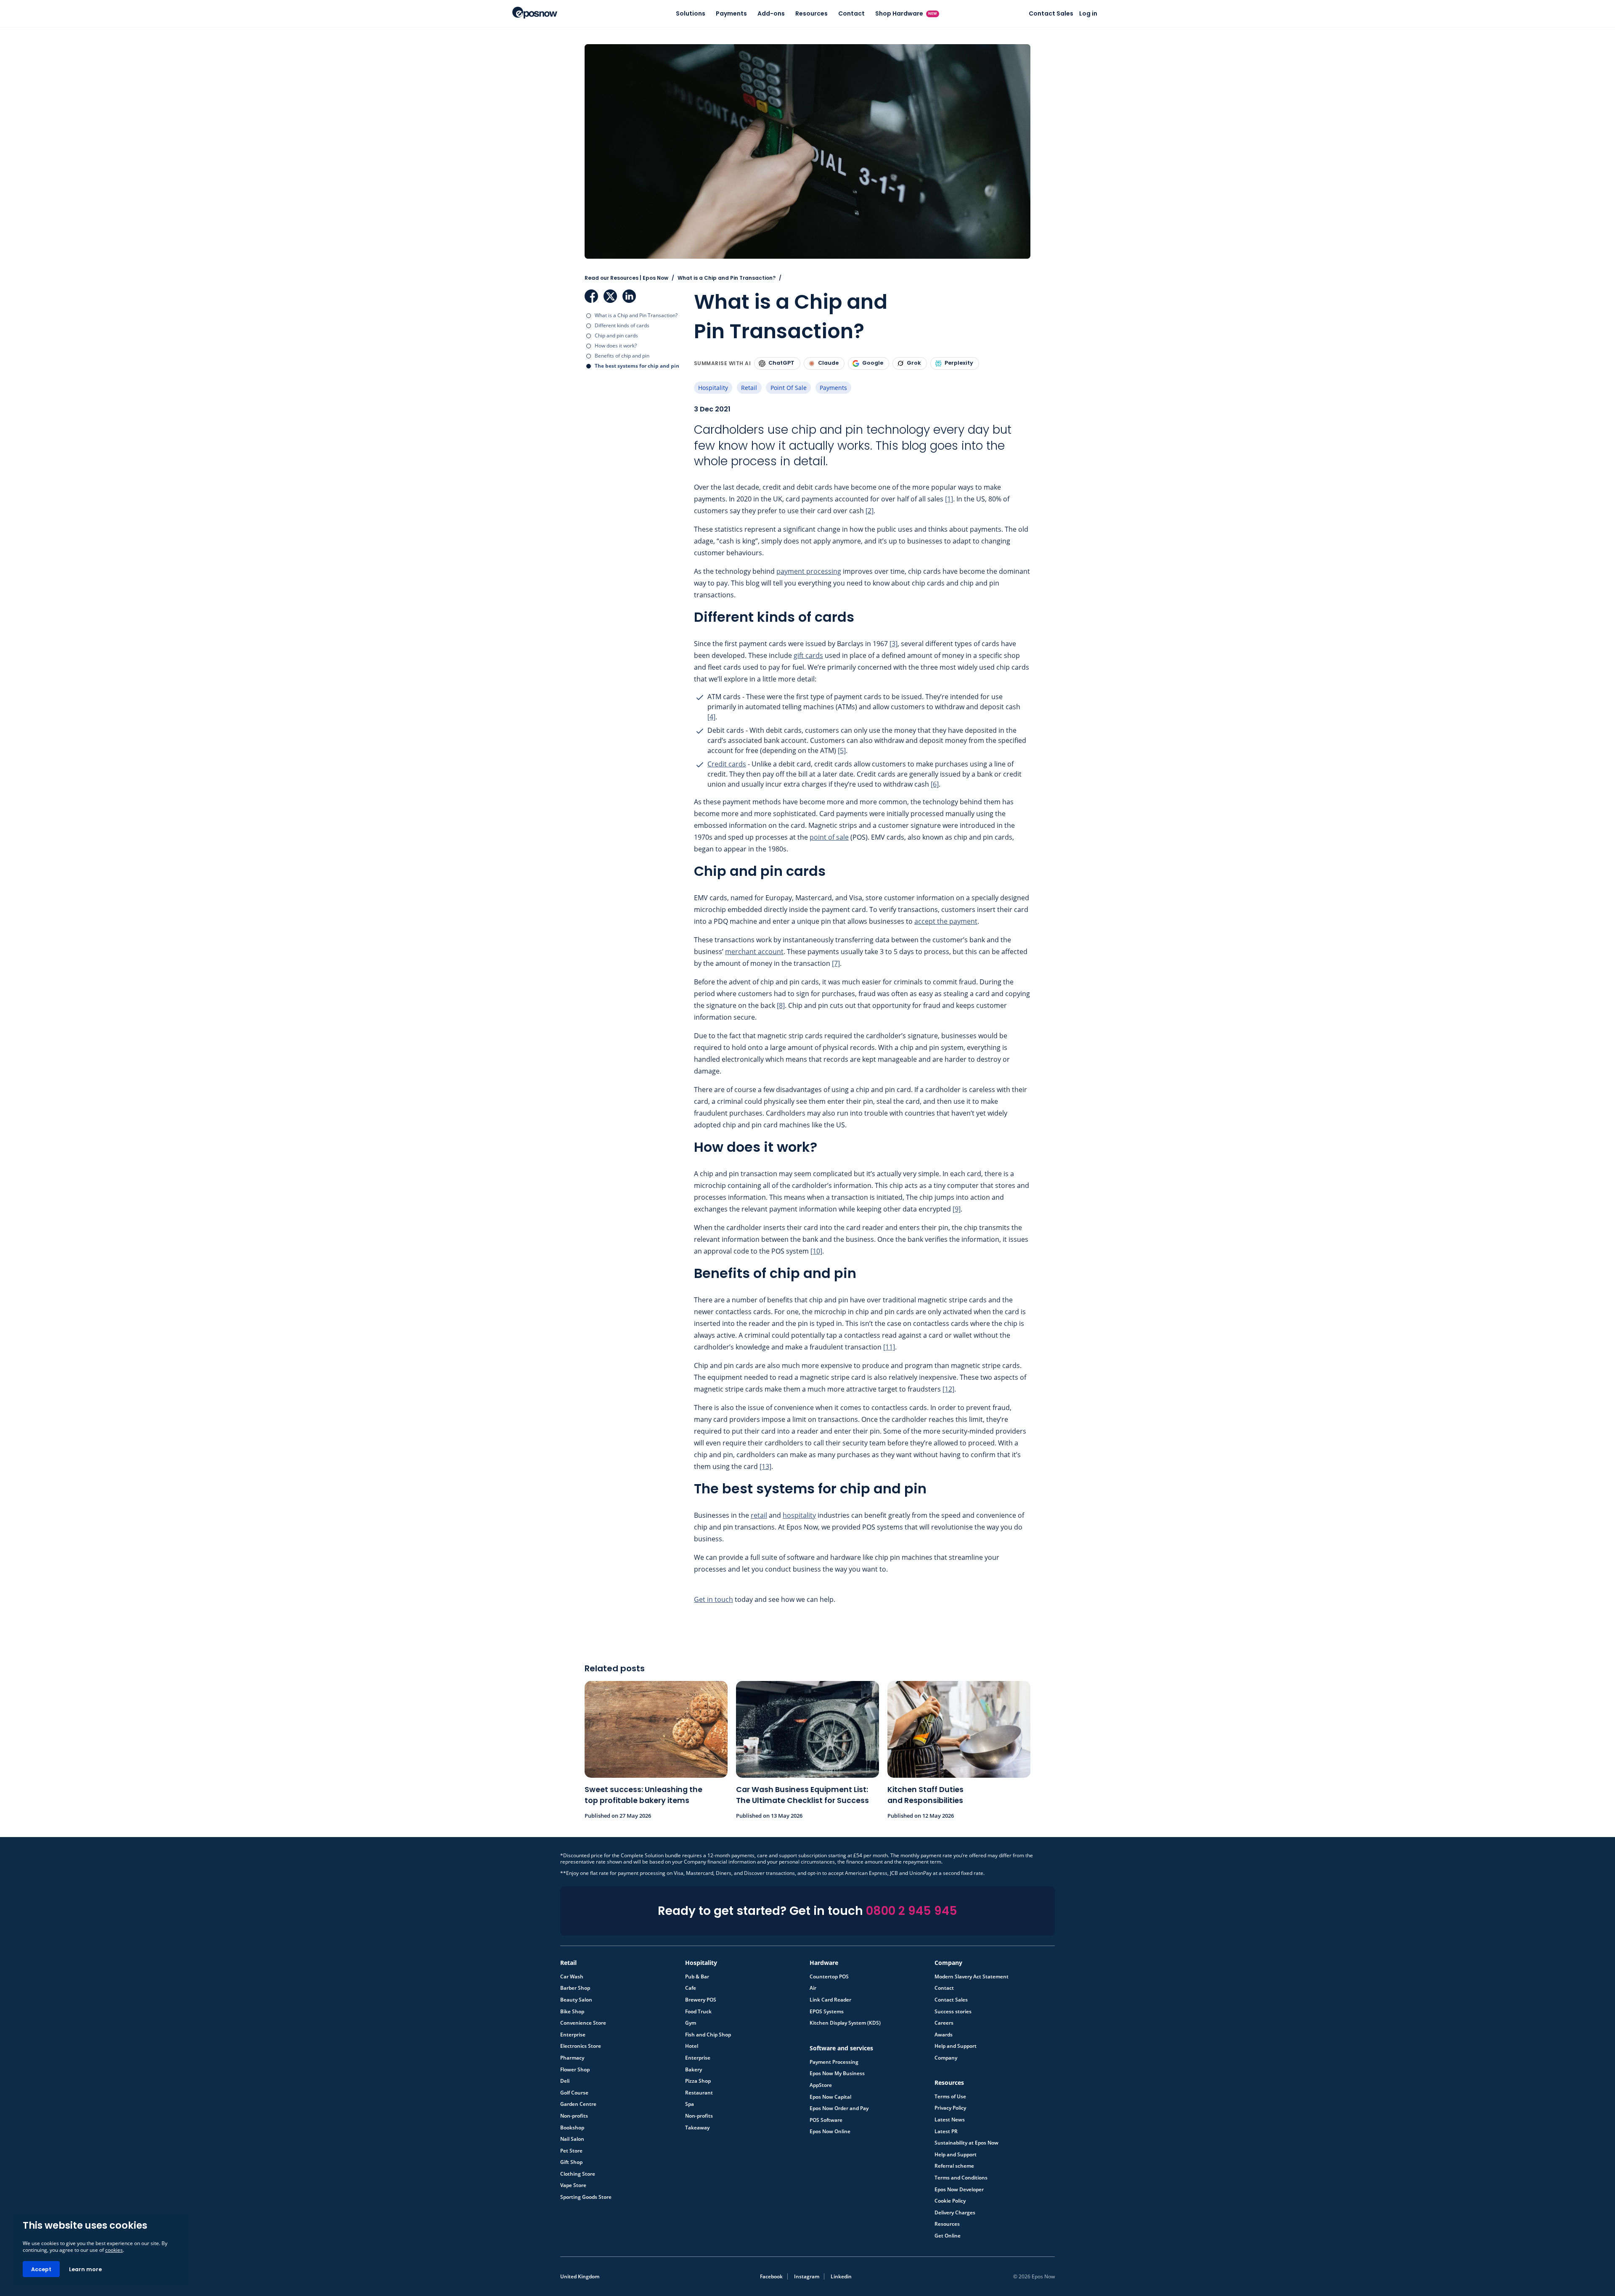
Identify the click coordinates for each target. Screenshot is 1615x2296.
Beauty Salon (576, 2000)
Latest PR (946, 2132)
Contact (851, 13)
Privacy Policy (950, 2108)
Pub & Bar (697, 1977)
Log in (1088, 13)
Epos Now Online (830, 2132)
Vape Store (573, 2185)
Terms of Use (950, 2097)
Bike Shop (572, 2012)
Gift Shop (571, 2162)
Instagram (807, 2276)
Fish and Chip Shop (708, 2035)
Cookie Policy (950, 2201)
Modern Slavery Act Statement (972, 1977)
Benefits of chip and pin (622, 356)
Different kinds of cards (623, 325)
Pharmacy (572, 2058)
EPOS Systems (827, 2012)
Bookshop (572, 2128)
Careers (944, 2023)
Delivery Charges (955, 2213)
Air (813, 1988)
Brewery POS (701, 2000)
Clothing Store (578, 2174)
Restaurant (699, 2093)
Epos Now (535, 13)
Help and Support (956, 2046)
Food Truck (698, 2012)
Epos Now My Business (837, 2073)
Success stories (953, 2012)
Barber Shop (575, 1988)
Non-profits (574, 2116)
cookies (114, 2250)
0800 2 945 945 (912, 1911)
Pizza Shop (698, 2081)
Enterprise (573, 2035)
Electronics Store (581, 2046)
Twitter (610, 296)
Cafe (691, 1988)
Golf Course (574, 2093)
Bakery (694, 2070)
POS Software (826, 2120)
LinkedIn (629, 296)
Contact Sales (1051, 13)
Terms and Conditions (961, 2178)
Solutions (691, 13)
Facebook (591, 296)
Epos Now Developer (959, 2190)
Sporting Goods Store (586, 2197)
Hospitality (713, 388)
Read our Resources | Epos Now (626, 278)
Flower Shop (575, 2070)
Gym (691, 2023)
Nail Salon (572, 2139)
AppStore (821, 2085)
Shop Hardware (906, 13)
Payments (731, 13)
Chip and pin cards (616, 335)
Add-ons (771, 13)
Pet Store (571, 2151)
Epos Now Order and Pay (839, 2108)
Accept (41, 2269)
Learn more (85, 2269)
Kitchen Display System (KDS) (845, 2023)
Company (946, 2058)
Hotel (692, 2046)
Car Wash (572, 1977)
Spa (690, 2104)
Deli (565, 2081)
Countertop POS (829, 1977)
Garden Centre (578, 2104)
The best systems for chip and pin (637, 366)
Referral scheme (954, 2166)
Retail (749, 388)
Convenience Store (583, 2023)
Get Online (948, 2236)
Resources (811, 13)
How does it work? (616, 346)
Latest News (950, 2120)
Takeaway (697, 2128)
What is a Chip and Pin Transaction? (636, 315)
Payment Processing (834, 2062)
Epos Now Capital (830, 2097)
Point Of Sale (789, 388)
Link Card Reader (830, 2000)
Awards (944, 2035)
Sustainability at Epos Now (966, 2143)
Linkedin (841, 2276)
